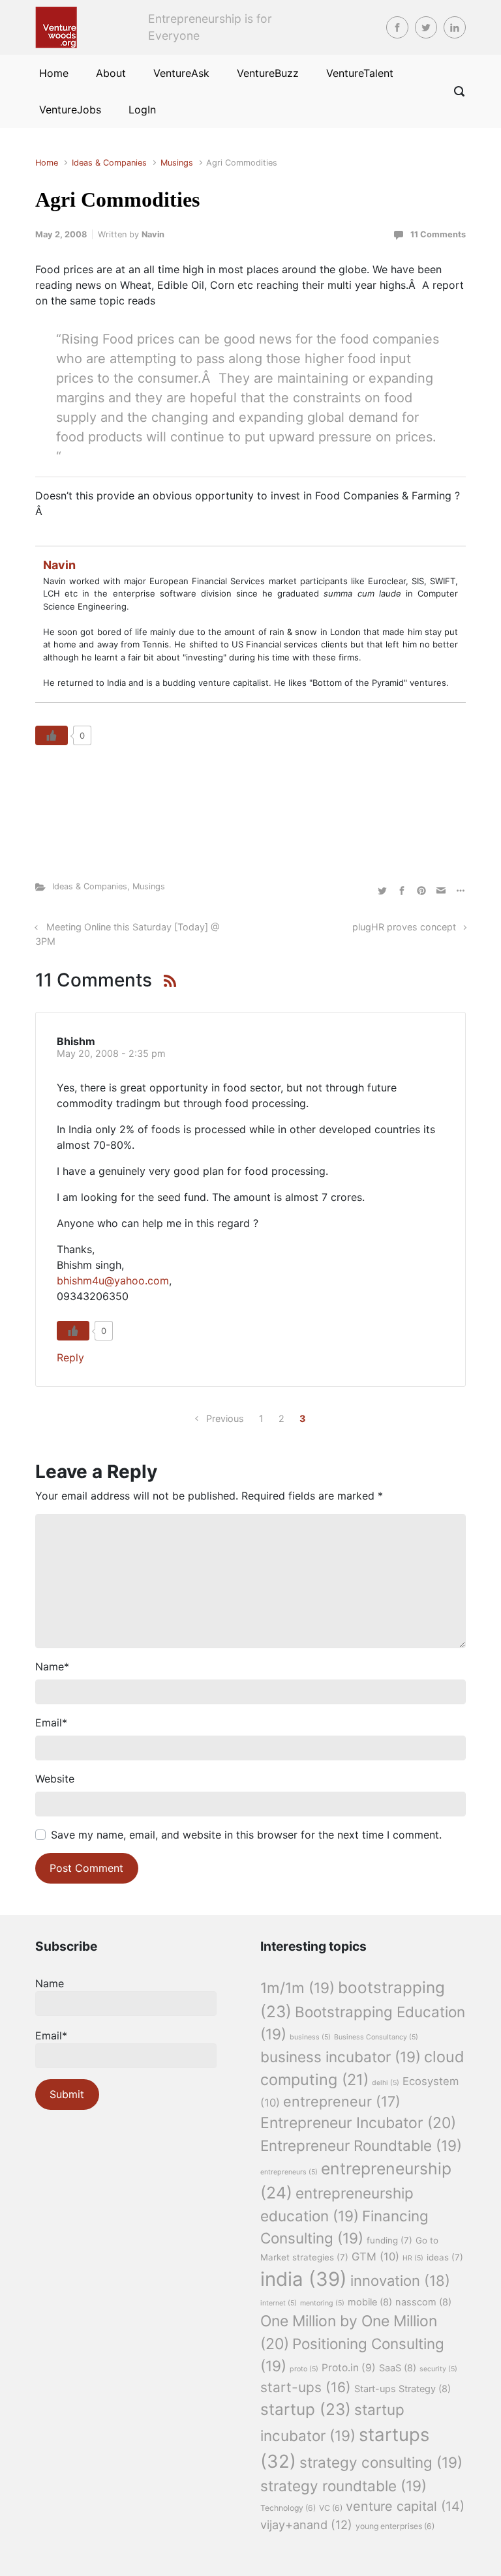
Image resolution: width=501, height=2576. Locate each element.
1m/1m (297, 1988)
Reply (70, 1357)
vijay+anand (306, 2524)
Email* (51, 2036)
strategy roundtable (343, 2486)
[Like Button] (52, 735)
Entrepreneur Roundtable (361, 2145)
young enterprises (395, 2526)
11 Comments (438, 234)
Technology (288, 2508)
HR (413, 2258)
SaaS (398, 2368)
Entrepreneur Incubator (358, 2123)
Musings (177, 163)
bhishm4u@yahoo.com (113, 1281)
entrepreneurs (289, 2172)
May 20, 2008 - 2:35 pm (111, 1053)
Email (51, 1723)
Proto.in (349, 2368)
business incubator (341, 2057)
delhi (386, 2083)
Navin (153, 234)
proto (304, 2369)
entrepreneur (342, 2101)
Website (55, 1779)
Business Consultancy (376, 2037)
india (304, 2279)
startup (306, 2409)
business (310, 2037)
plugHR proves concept (404, 927)
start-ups (306, 2387)
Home (47, 163)
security (438, 2369)
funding (389, 2240)
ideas (445, 2257)
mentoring (322, 2303)
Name (52, 1666)
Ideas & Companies (109, 163)
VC (331, 2508)
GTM (375, 2257)
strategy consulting (381, 2462)
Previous (225, 1418)
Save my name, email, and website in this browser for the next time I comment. (246, 1835)
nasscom (423, 2302)
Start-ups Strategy (402, 2389)
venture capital (405, 2506)
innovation (400, 2281)
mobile (370, 2302)
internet (279, 2303)
